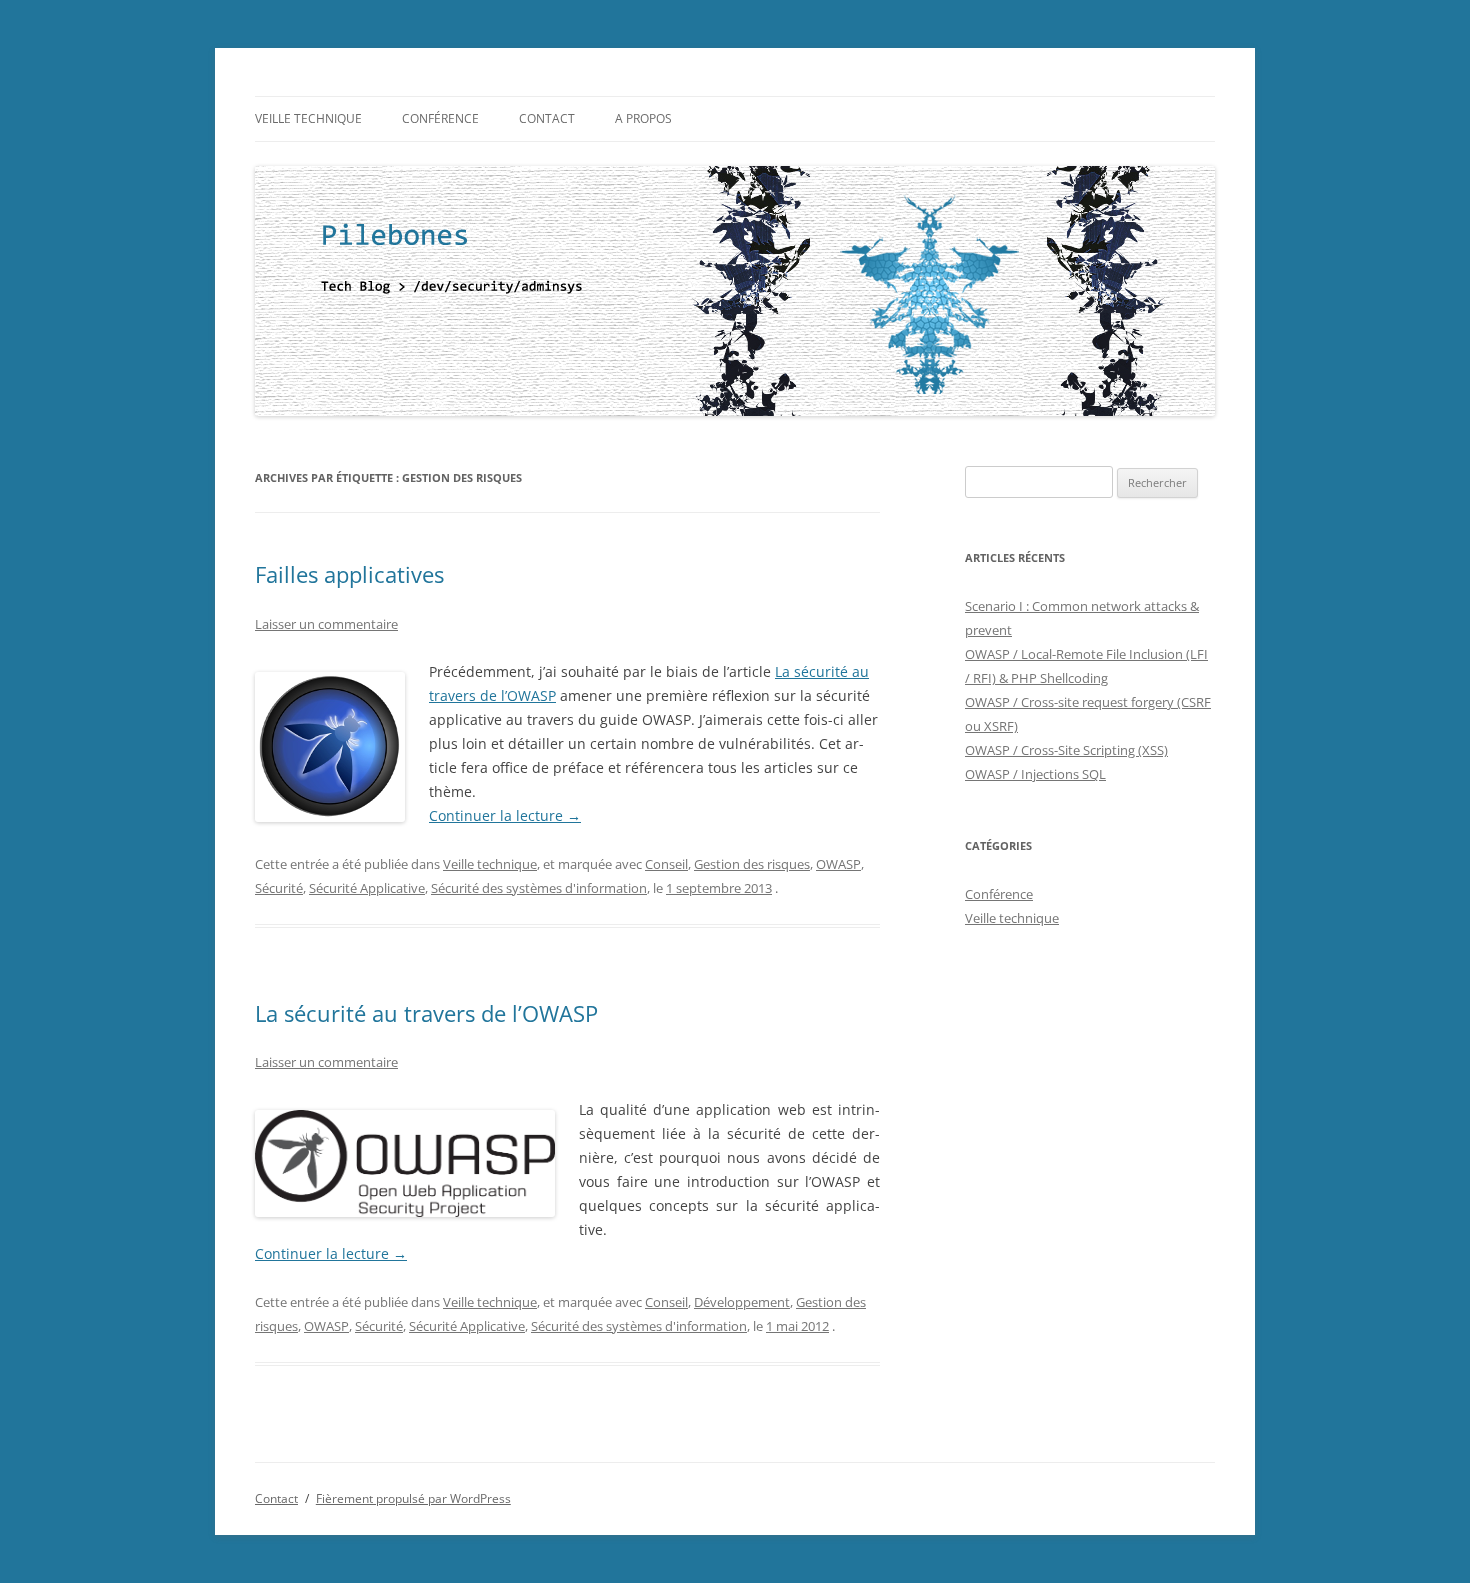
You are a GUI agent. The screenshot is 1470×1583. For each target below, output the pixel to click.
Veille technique (308, 118)
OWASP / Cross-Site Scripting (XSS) (1066, 750)
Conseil (666, 864)
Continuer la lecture (505, 815)
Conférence (440, 118)
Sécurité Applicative (367, 888)
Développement (742, 1302)
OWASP (838, 864)
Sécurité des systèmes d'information (539, 888)
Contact (547, 118)
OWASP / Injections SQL (1035, 774)
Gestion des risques (752, 864)
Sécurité (279, 888)
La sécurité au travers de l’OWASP (426, 1013)
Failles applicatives (349, 574)
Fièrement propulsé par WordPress (413, 1498)
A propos (643, 118)
